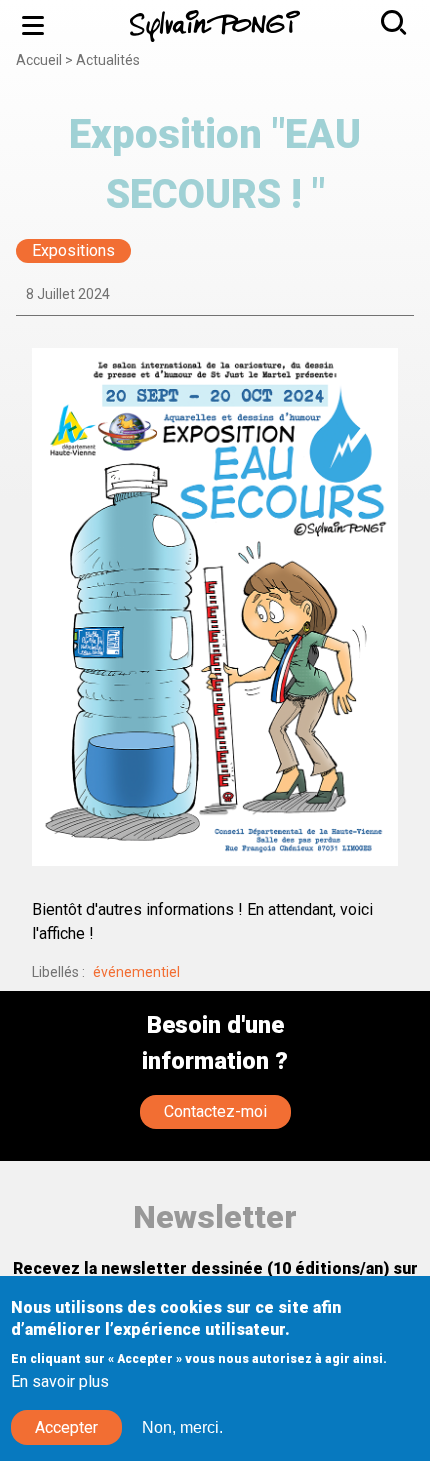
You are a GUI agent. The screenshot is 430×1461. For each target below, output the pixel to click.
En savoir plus (60, 1381)
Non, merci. (182, 1427)
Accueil (39, 60)
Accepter (66, 1427)
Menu (34, 25)
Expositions (73, 251)
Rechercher (396, 25)
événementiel (136, 972)
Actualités (108, 60)
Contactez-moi (215, 1111)
